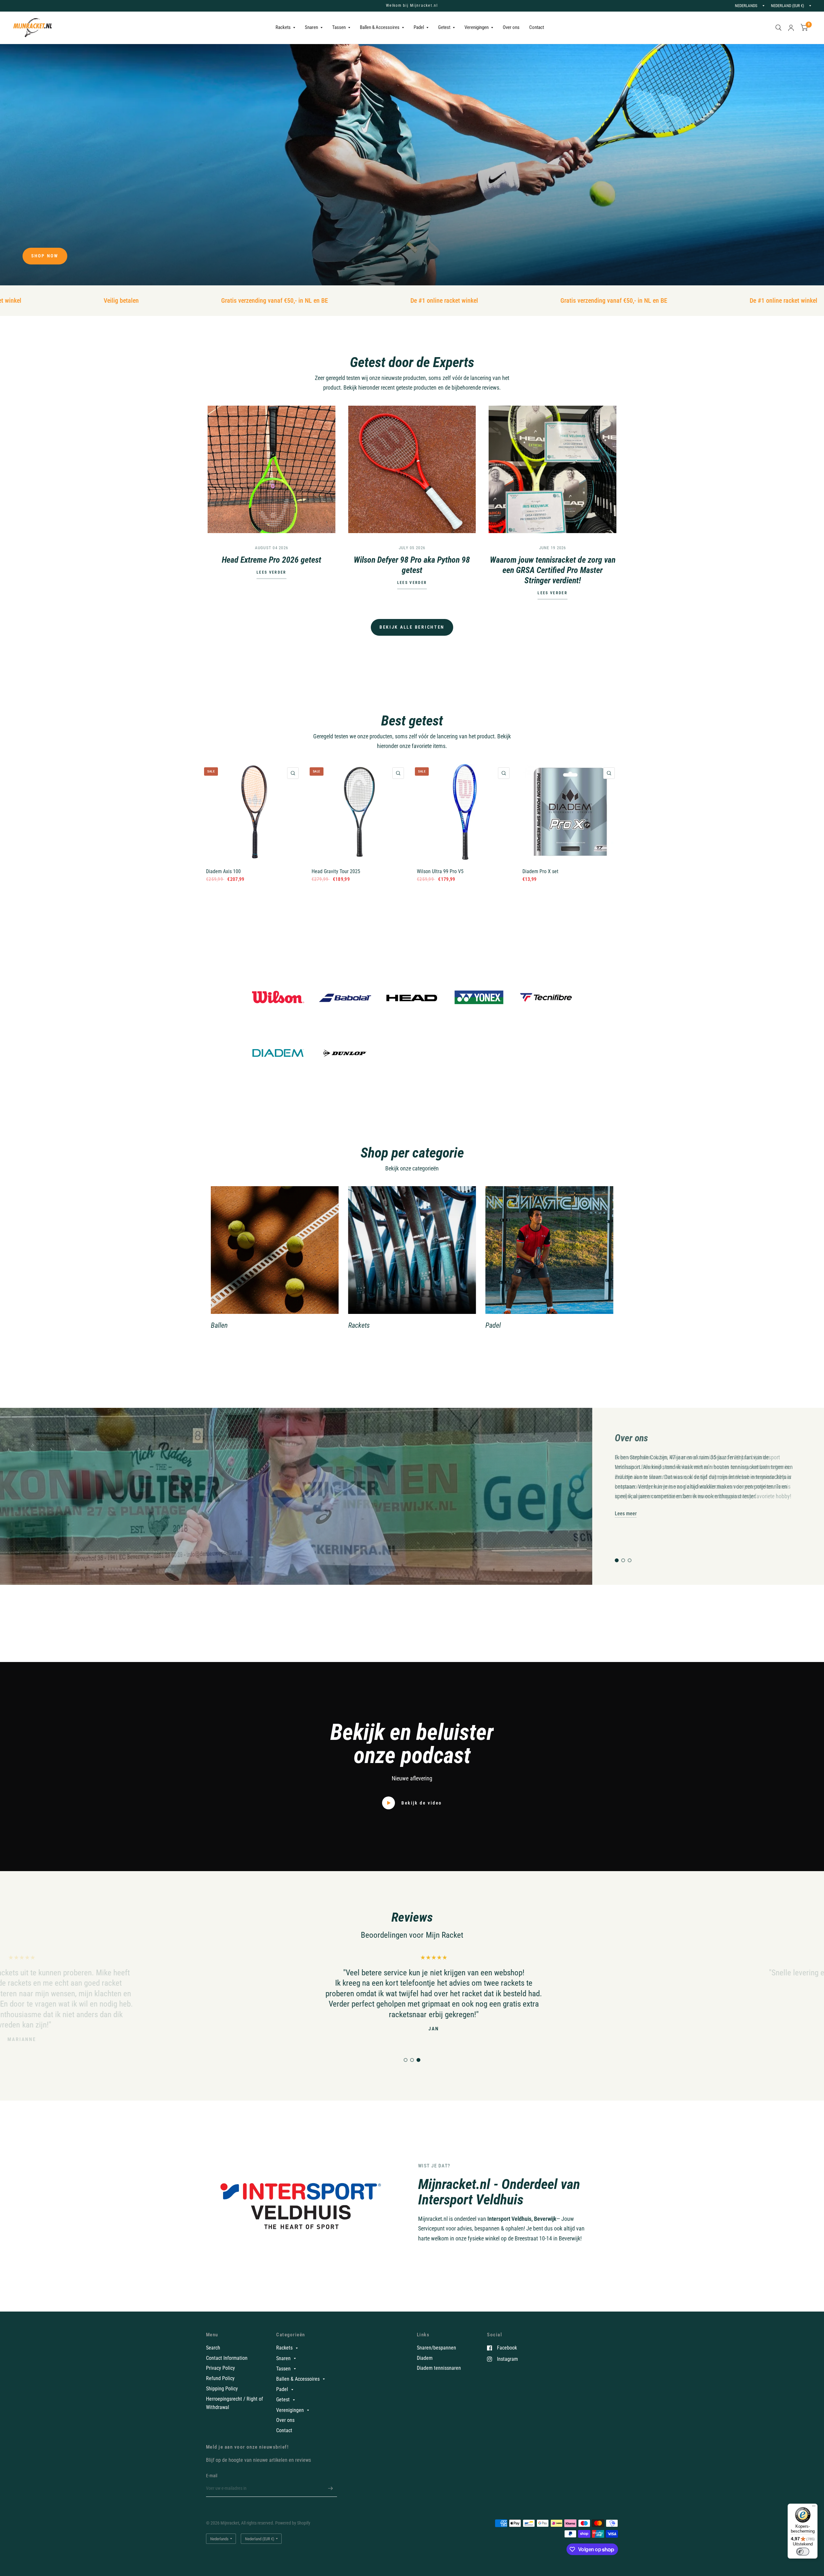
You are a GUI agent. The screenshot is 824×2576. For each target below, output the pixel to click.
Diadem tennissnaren (439, 2368)
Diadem (425, 2358)
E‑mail (212, 2476)
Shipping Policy (222, 2389)
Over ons (511, 27)
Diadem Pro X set (540, 871)
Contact (537, 27)
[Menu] (814, 2507)
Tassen (339, 27)
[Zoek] (778, 28)
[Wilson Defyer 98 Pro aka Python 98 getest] (412, 470)
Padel (419, 27)
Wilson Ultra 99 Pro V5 (440, 871)
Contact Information (227, 2358)
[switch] (803, 2552)
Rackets (283, 27)
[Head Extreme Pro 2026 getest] (272, 470)
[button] (45, 256)
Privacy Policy (220, 2368)
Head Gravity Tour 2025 (336, 871)
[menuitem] (285, 28)
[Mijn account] (791, 28)
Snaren (311, 27)
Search (213, 2348)
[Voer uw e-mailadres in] (331, 2488)
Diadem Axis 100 (223, 871)
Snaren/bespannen (436, 2348)
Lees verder (271, 573)
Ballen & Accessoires (380, 27)
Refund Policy (220, 2378)
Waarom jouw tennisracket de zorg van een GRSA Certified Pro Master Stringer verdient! (553, 570)
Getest (444, 27)
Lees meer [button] (626, 1513)
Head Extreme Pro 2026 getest (272, 560)
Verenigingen (477, 27)
